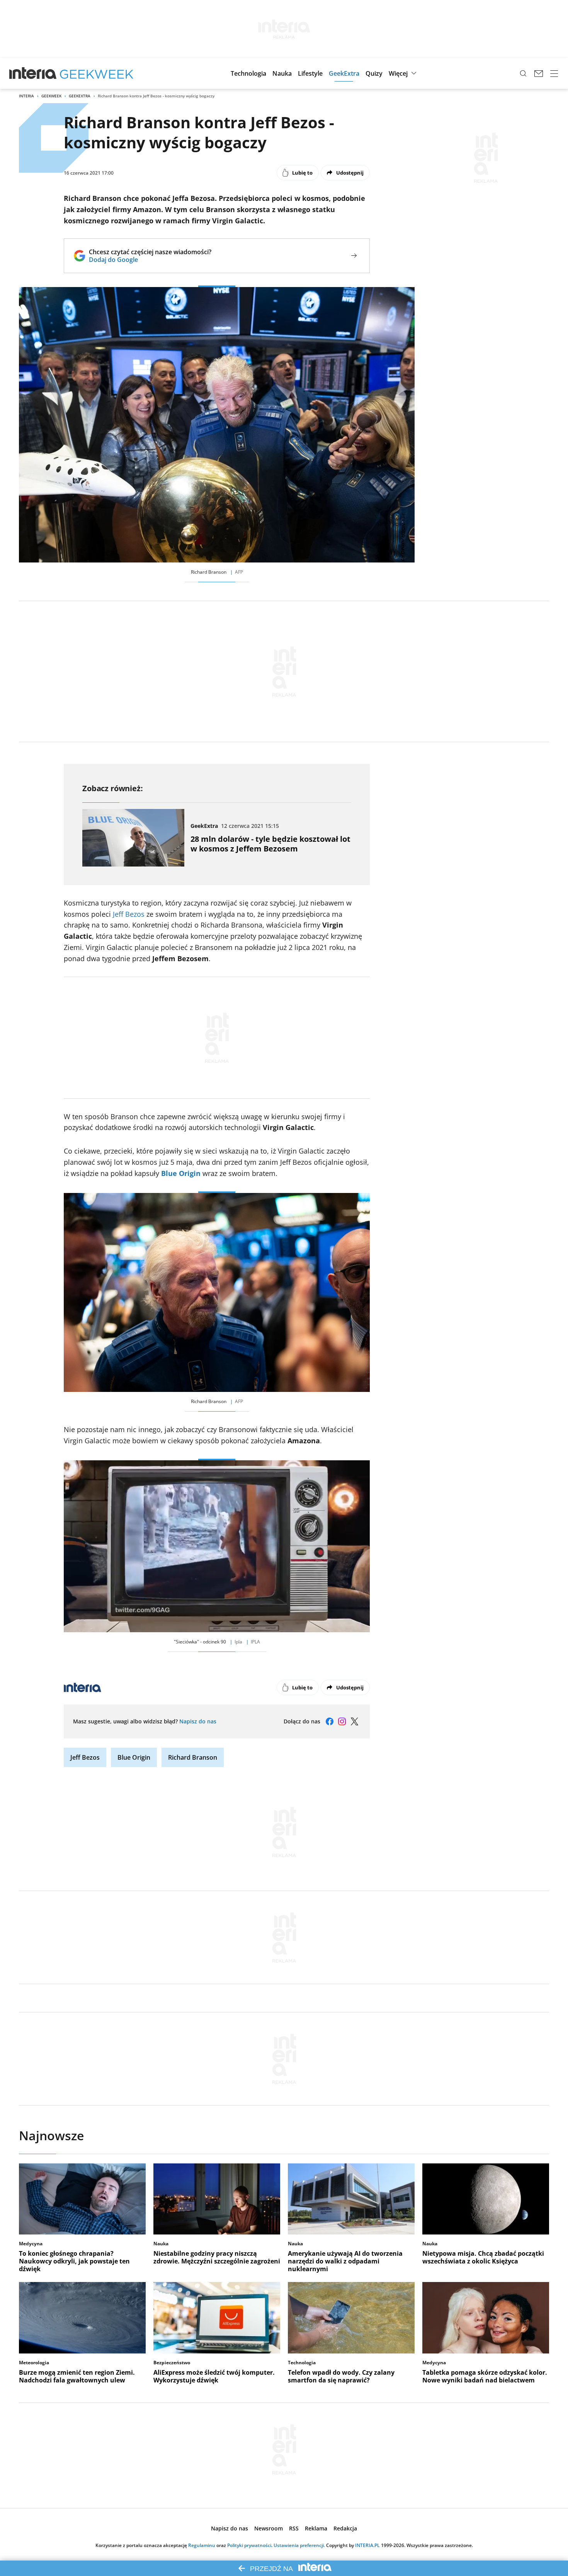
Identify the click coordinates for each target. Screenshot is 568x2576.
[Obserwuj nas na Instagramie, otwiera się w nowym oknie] (342, 1721)
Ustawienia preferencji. (299, 2545)
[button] (248, 73)
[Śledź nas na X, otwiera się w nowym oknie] (354, 1721)
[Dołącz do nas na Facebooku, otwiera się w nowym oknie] (330, 1721)
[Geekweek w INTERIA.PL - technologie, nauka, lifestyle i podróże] (97, 73)
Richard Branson (193, 1757)
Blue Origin (181, 1173)
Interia (26, 96)
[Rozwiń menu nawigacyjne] (554, 73)
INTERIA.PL (367, 2545)
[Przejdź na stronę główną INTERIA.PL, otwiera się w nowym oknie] (33, 73)
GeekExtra (80, 96)
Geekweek (51, 96)
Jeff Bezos (129, 914)
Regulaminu (202, 2545)
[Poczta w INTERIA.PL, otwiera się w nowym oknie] (539, 73)
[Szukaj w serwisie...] (523, 73)
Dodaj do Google (150, 260)
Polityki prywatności (249, 2545)
